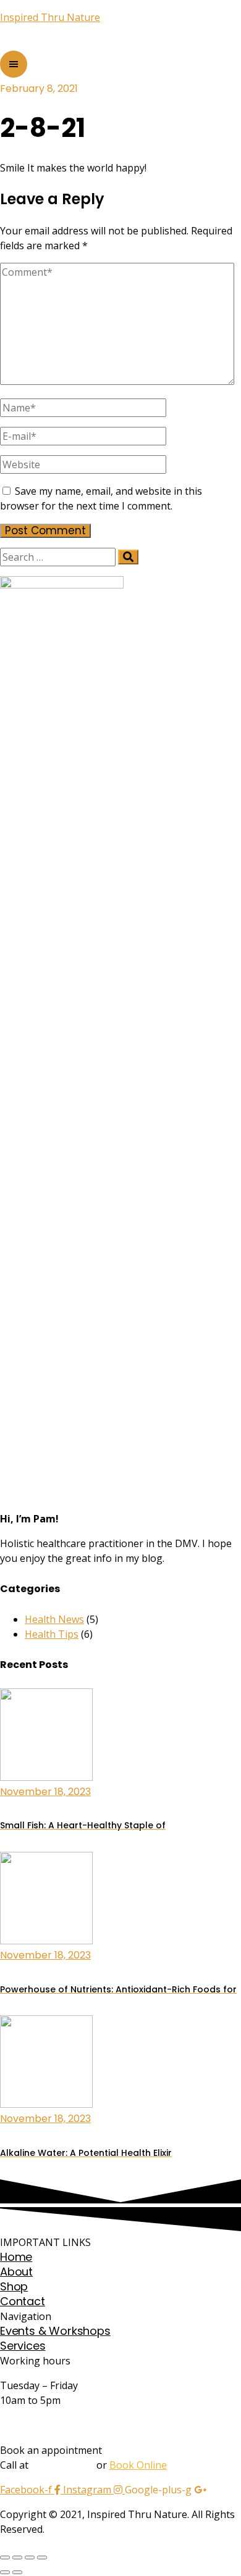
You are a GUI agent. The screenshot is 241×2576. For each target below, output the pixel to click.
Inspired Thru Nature (50, 17)
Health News (54, 1619)
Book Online (138, 2465)
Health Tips (52, 1634)
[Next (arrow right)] (17, 2572)
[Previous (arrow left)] (5, 2572)
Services (23, 2346)
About (16, 2272)
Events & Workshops (55, 2331)
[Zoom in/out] (42, 2557)
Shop (14, 2286)
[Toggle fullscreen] (30, 2557)
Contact (23, 2301)
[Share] (17, 2557)
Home (16, 2257)
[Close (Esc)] (5, 2557)
